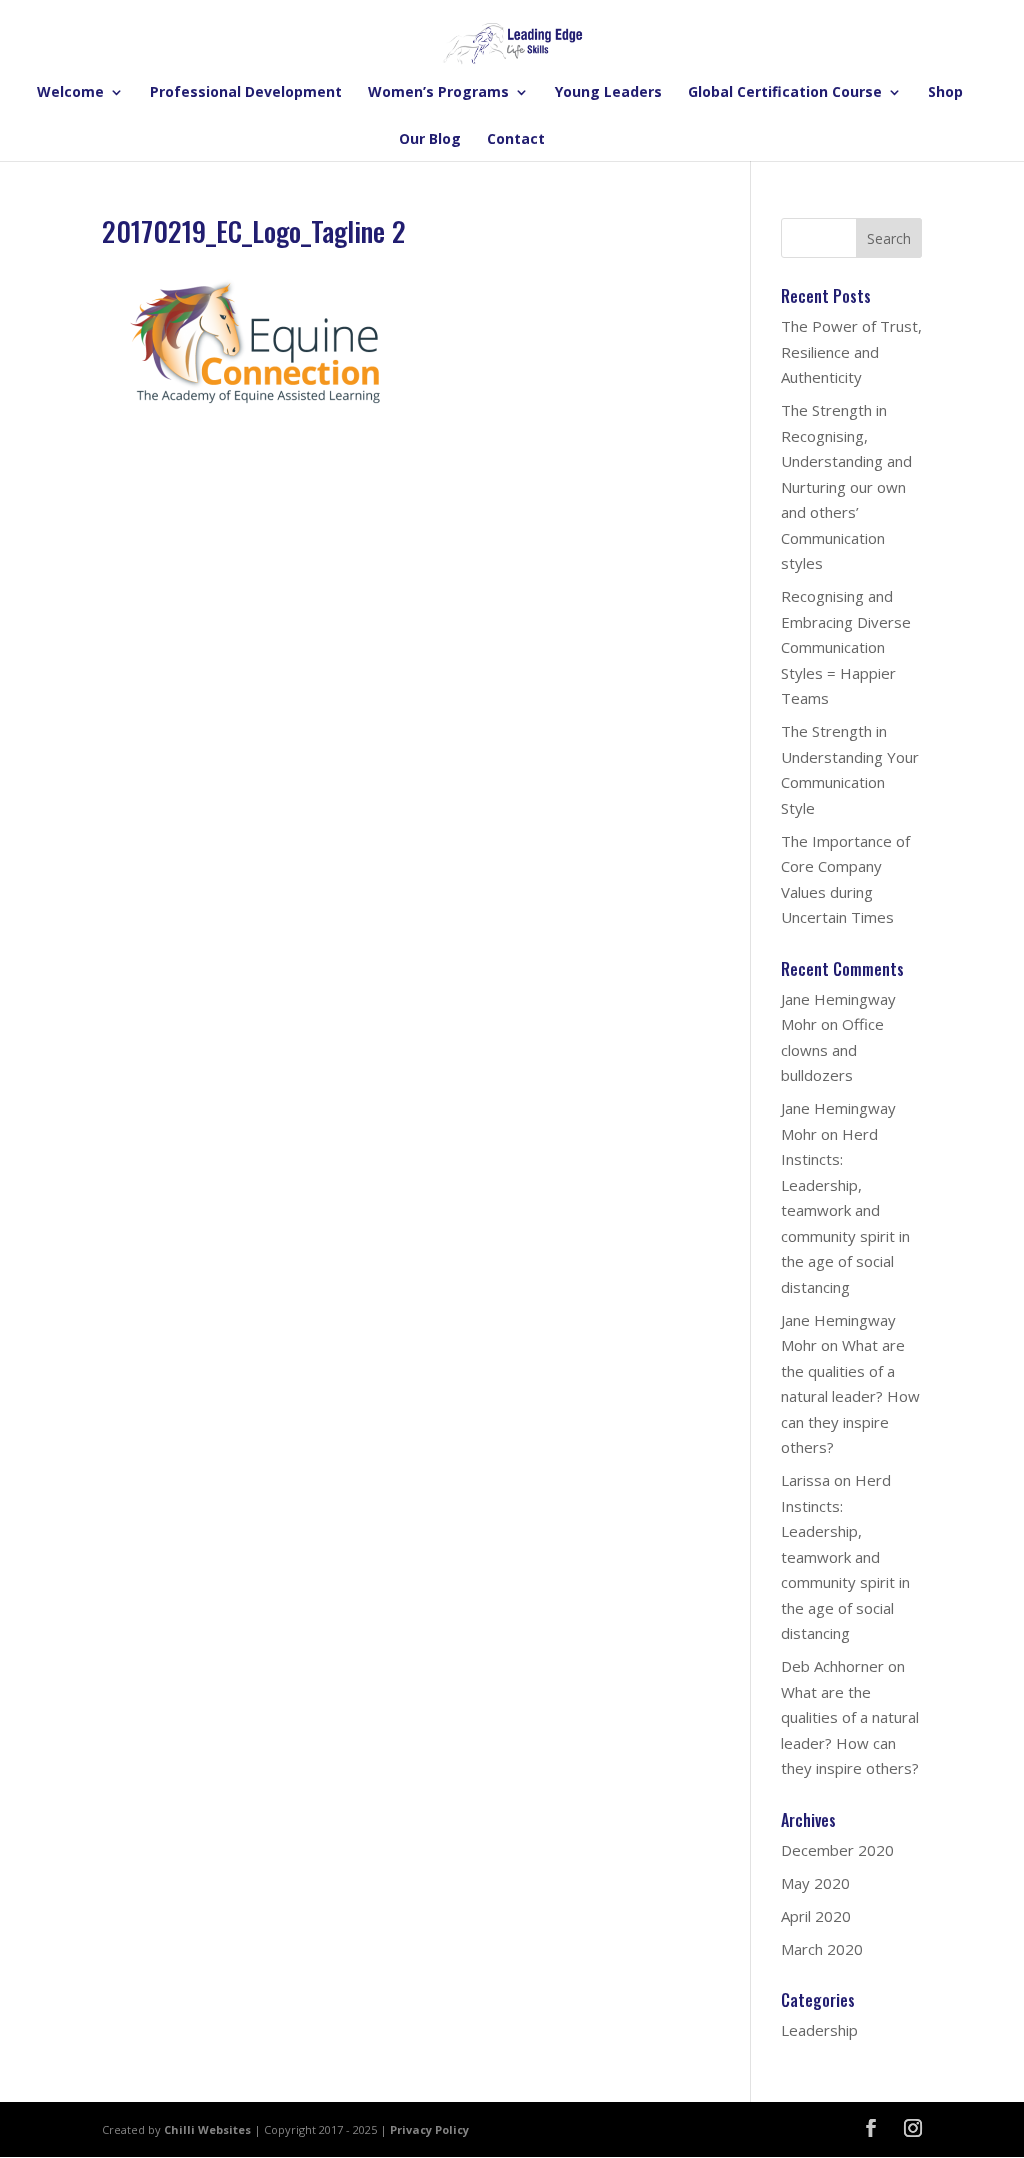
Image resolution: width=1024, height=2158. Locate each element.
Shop (945, 93)
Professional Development (246, 93)
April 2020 (816, 1916)
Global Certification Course (785, 93)
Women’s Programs (438, 93)
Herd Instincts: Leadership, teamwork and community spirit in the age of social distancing (845, 1210)
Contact (516, 140)
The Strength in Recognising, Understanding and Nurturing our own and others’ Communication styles (846, 486)
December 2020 (837, 1850)
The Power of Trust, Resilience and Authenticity (851, 351)
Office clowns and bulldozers (832, 1049)
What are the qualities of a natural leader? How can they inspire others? (850, 1396)
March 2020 (822, 1949)
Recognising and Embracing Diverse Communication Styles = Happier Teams (846, 647)
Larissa (805, 1480)
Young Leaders (608, 93)
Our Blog (430, 140)
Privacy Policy (429, 2129)
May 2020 (815, 1883)
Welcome (70, 93)
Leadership (819, 2030)
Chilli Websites (207, 2129)
